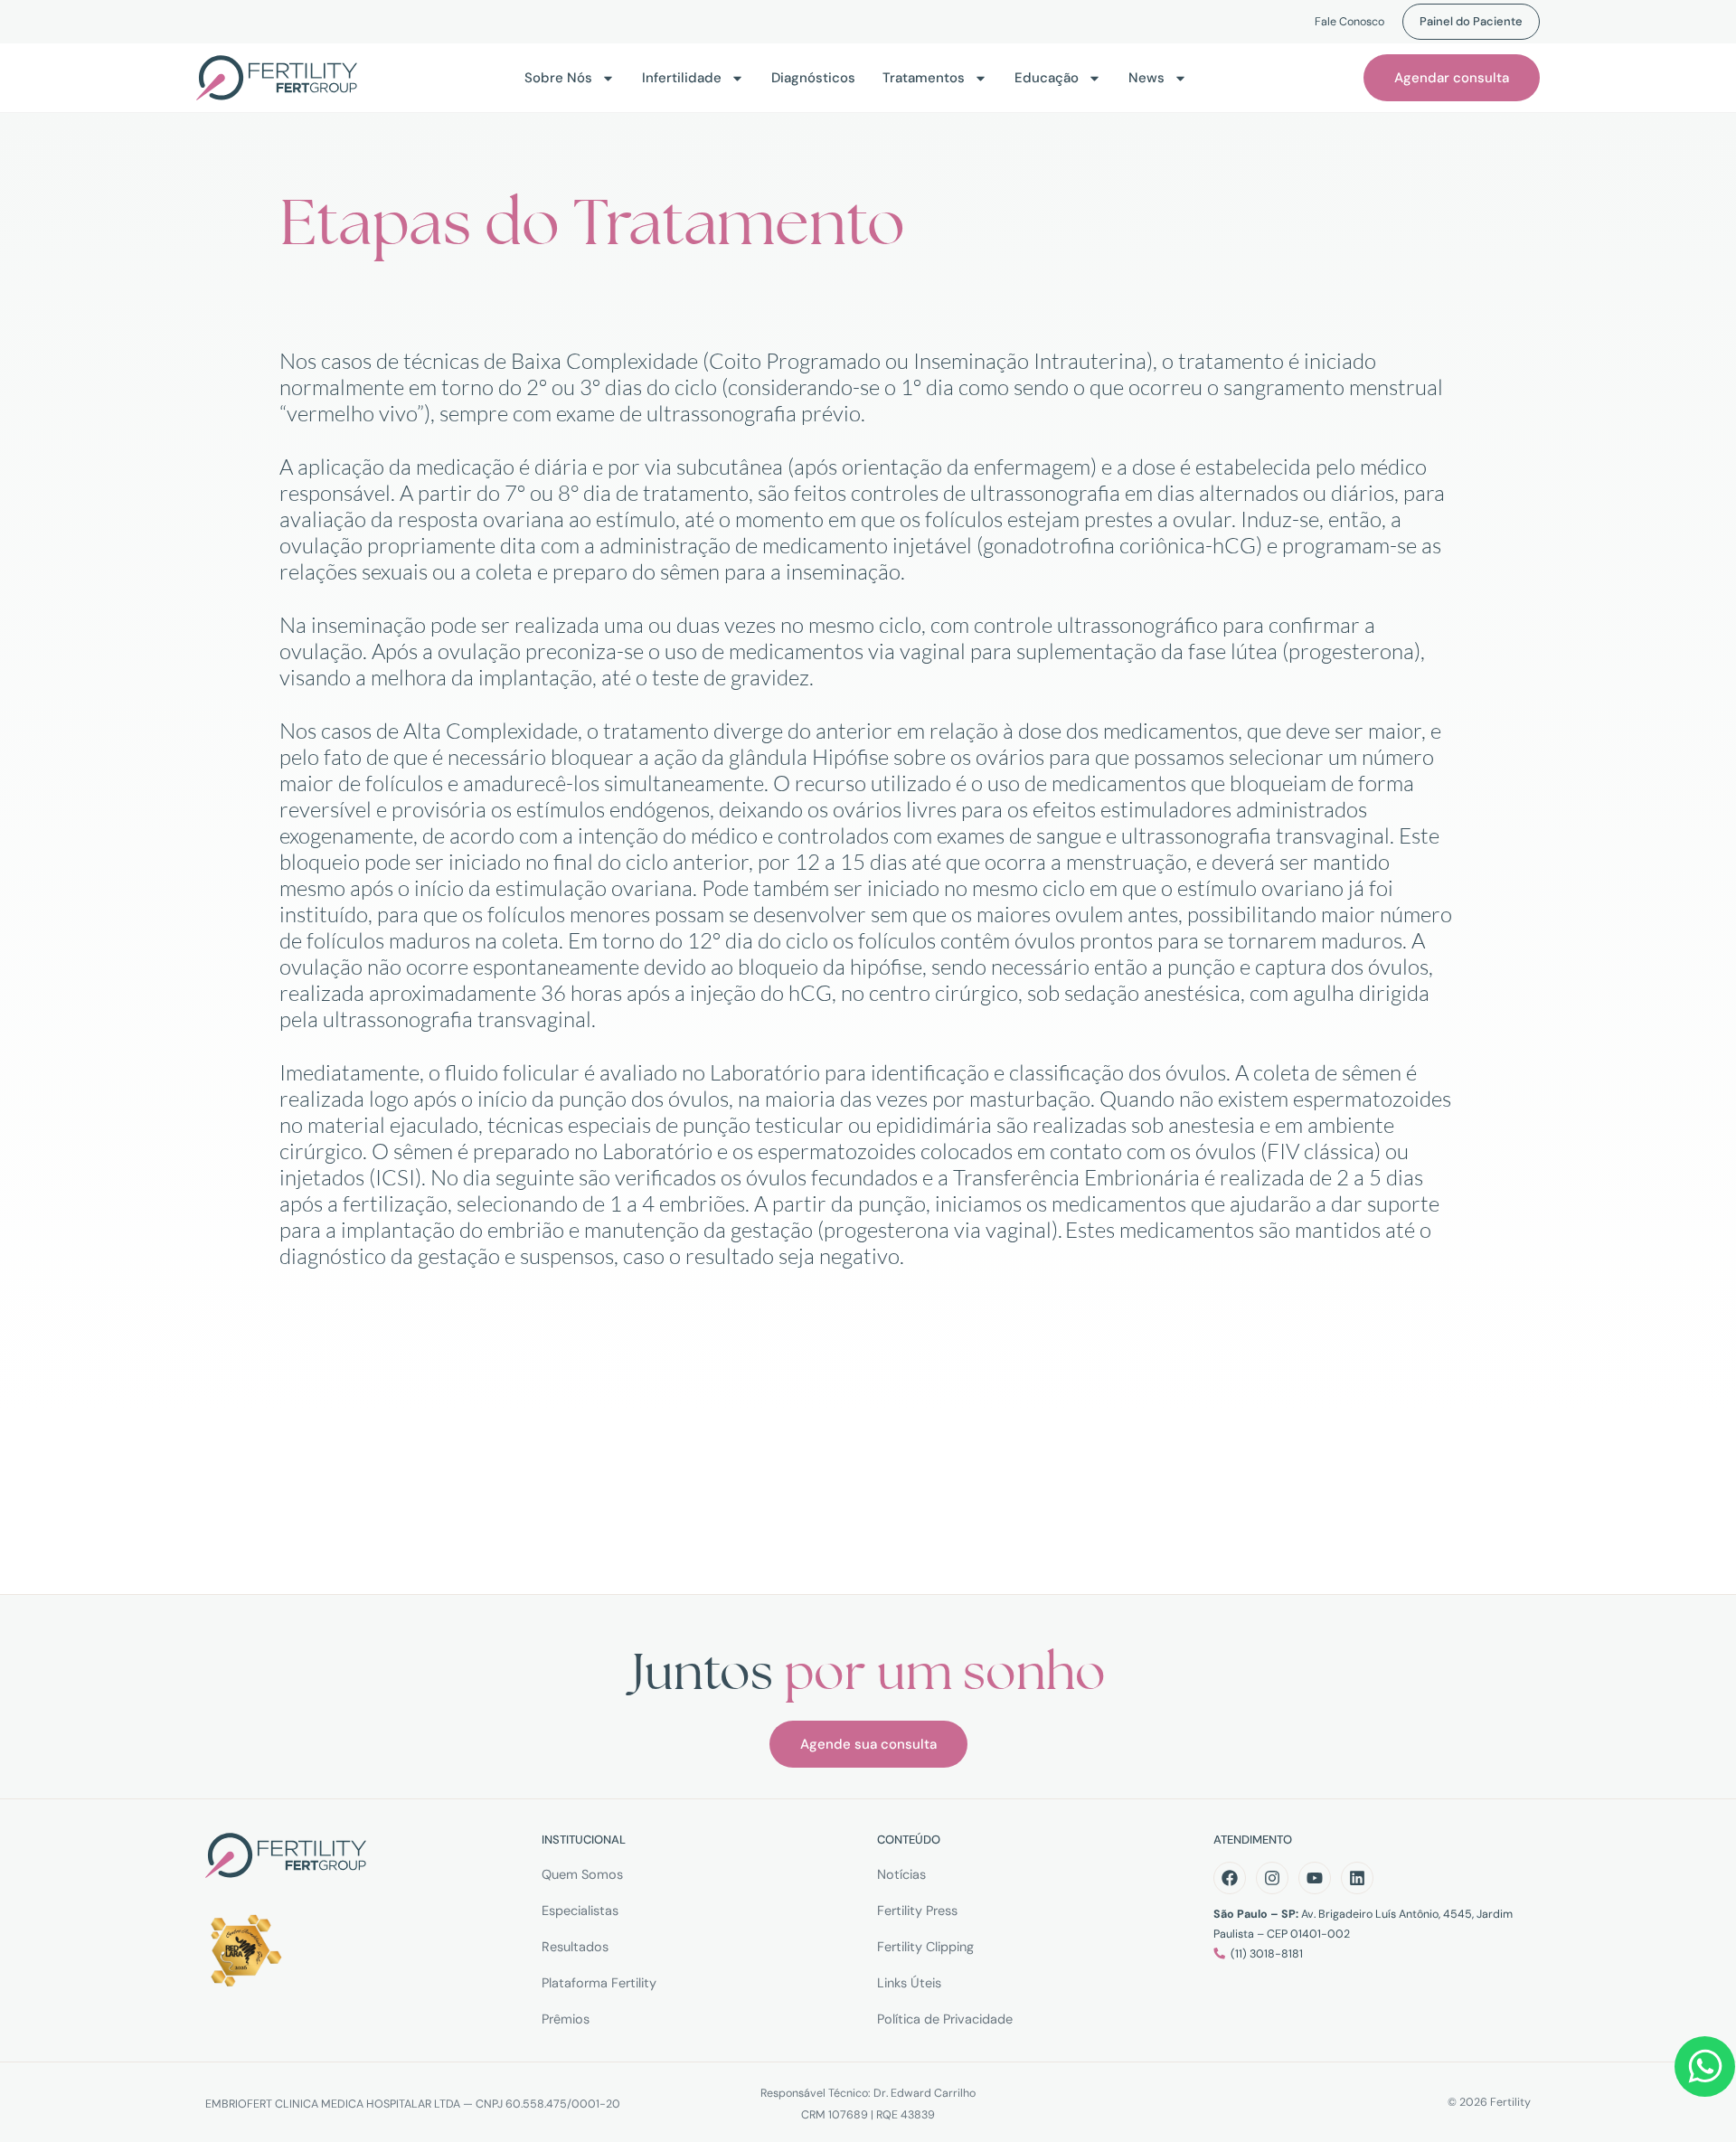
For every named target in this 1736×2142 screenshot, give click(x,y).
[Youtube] (1315, 1878)
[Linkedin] (1357, 1878)
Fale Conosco (1349, 22)
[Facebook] (1230, 1878)
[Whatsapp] (1705, 2067)
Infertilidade (682, 78)
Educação (1047, 78)
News (1146, 78)
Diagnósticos (813, 78)
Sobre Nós (558, 78)
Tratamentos (924, 78)
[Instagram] (1272, 1878)
